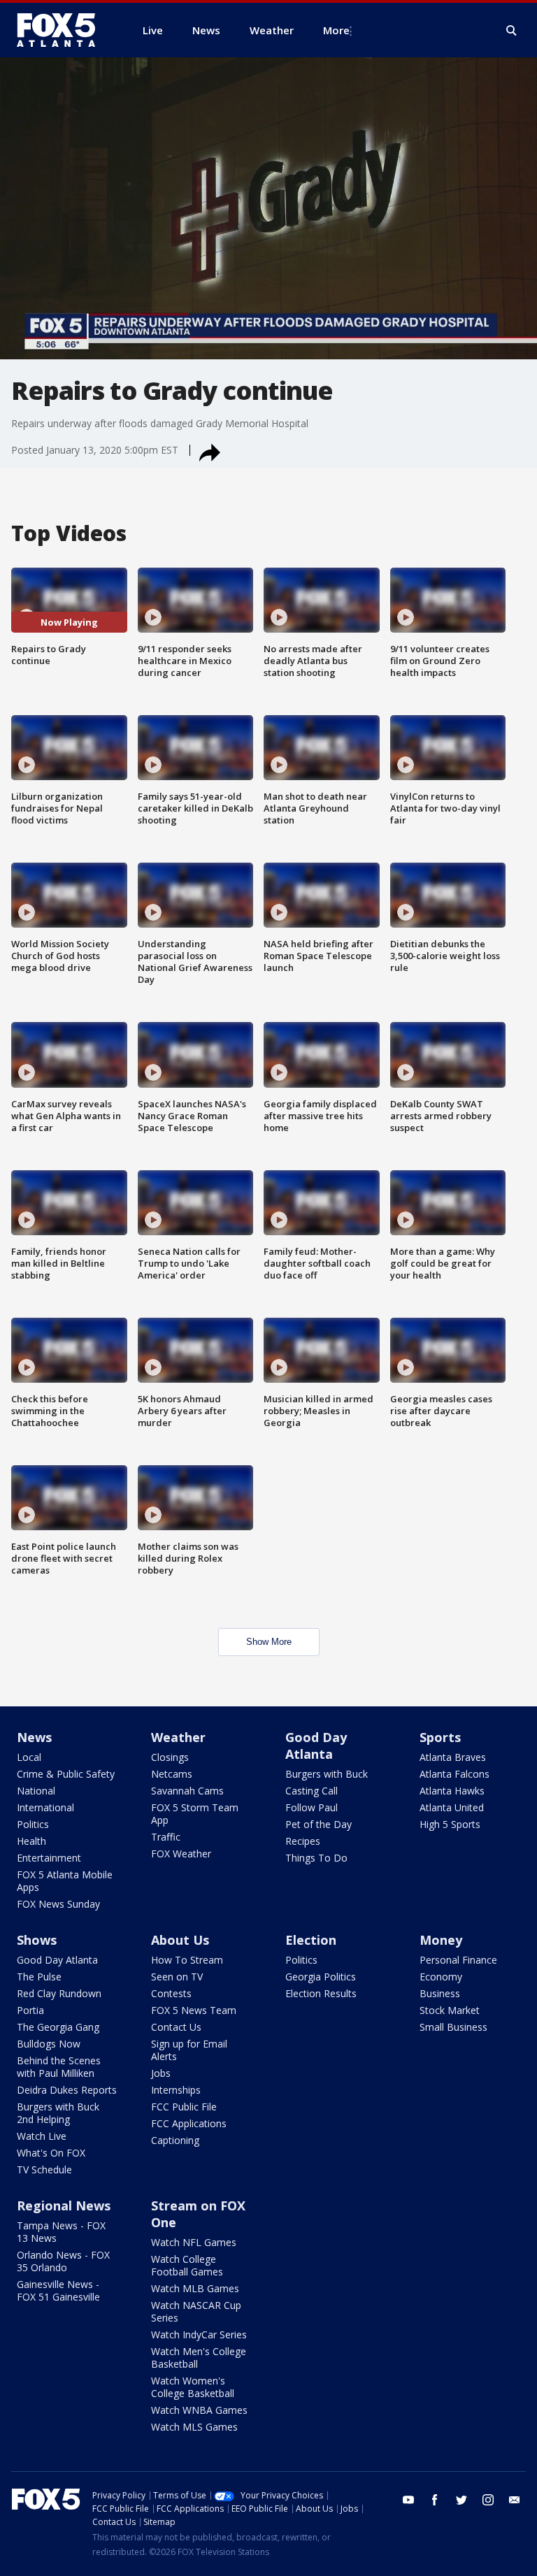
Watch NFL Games (194, 2242)
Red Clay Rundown (59, 1993)
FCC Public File (184, 2107)
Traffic (166, 1837)
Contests (171, 1993)
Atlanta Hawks (452, 1791)
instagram (488, 2500)
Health (31, 1841)
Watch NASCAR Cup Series (196, 2311)
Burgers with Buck (327, 1774)
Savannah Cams (187, 1791)
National (36, 1791)
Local (29, 1757)
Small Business (453, 2027)
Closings (170, 1757)
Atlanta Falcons (454, 1774)
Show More (269, 1642)
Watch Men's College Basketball (199, 2358)
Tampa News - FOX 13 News (61, 2232)
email (515, 2500)
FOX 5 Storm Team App (195, 1814)
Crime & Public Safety (66, 1774)
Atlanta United (452, 1807)
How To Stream (187, 1960)
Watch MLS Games (194, 2427)
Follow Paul (312, 1807)
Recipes (303, 1841)
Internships (176, 2090)
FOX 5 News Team (194, 2010)
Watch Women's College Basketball (193, 2387)
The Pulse (39, 1977)
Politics (33, 1824)
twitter (461, 2500)
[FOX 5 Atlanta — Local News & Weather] (63, 30)
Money (441, 1940)
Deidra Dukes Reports (67, 2090)
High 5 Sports (450, 1824)
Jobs (161, 2073)
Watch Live (42, 2136)
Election (311, 1940)
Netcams (172, 1774)
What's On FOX (51, 2153)
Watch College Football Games (187, 2265)
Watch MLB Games (195, 2288)
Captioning (175, 2140)
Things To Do (316, 1858)
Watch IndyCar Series (199, 2334)
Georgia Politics (321, 1977)
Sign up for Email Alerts (189, 2050)
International (45, 1807)
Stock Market (450, 2010)
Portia (30, 2010)
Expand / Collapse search (512, 31)
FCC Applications (189, 2123)
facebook (435, 2500)
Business (440, 1993)
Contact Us (176, 2027)
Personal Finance (458, 1960)
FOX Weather (181, 1854)
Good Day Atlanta (316, 1746)
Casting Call (312, 1791)
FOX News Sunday (58, 1904)
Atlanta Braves (453, 1757)
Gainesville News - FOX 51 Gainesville (58, 2290)
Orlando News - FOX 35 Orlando (63, 2261)
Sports (440, 1737)
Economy (441, 1977)
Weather (178, 1737)
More (336, 30)
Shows (37, 1940)
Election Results (321, 1993)
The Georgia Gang (58, 2027)
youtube (408, 2500)
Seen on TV (177, 1977)
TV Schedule (44, 2170)
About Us (180, 1940)
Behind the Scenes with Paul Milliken (59, 2067)
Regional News (64, 2206)
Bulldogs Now (49, 2044)
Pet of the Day (318, 1824)
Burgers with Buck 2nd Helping (58, 2113)
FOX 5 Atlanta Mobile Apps (65, 1881)
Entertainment (49, 1858)
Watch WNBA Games (199, 2410)
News (34, 1737)
